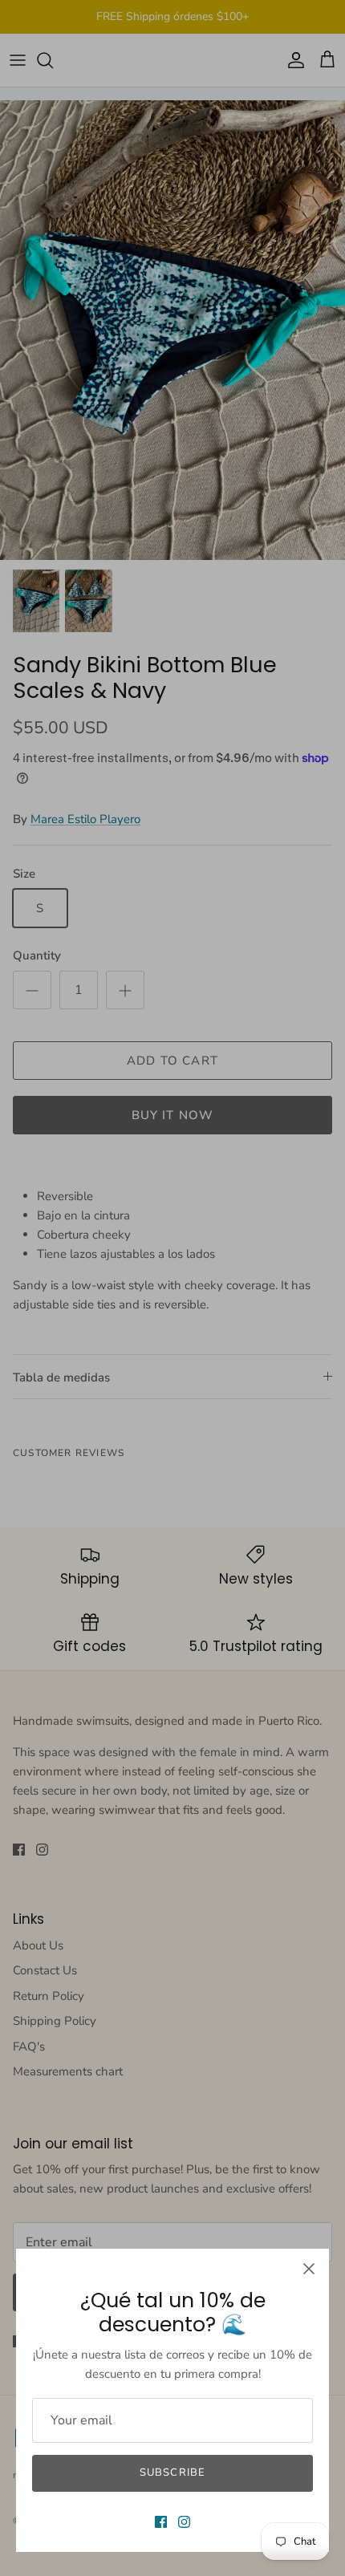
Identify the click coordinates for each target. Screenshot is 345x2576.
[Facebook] (161, 2522)
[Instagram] (184, 2522)
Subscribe (172, 2473)
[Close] (309, 2269)
